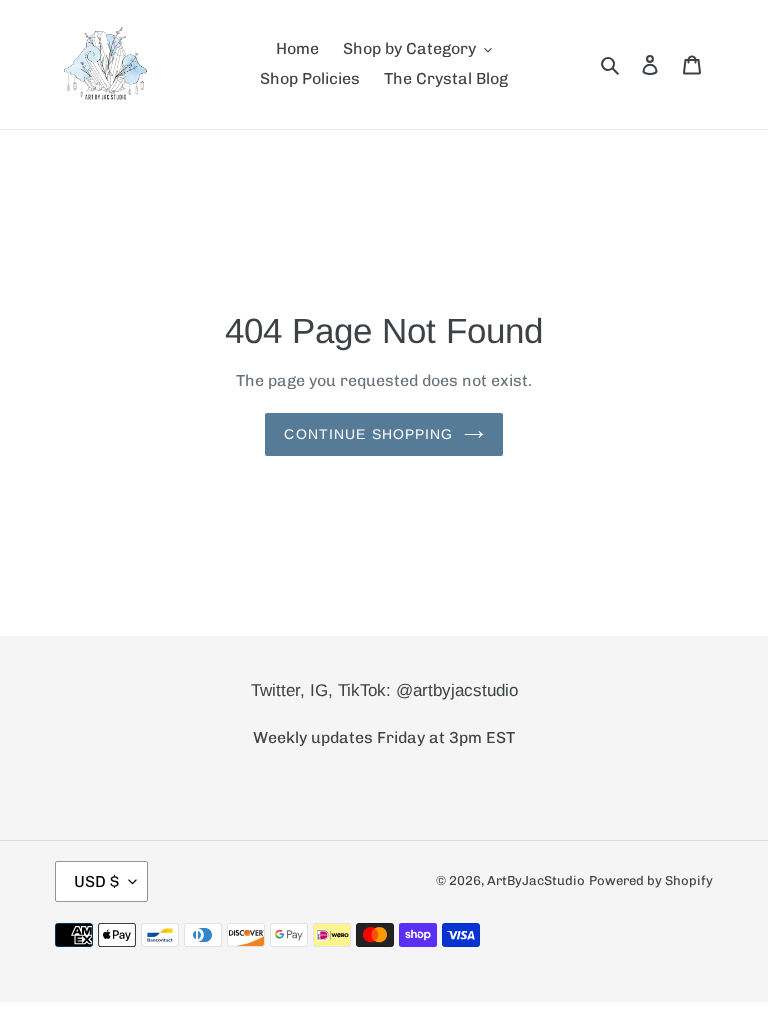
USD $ (96, 881)
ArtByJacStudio (536, 880)
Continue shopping (368, 434)
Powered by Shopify (651, 880)
